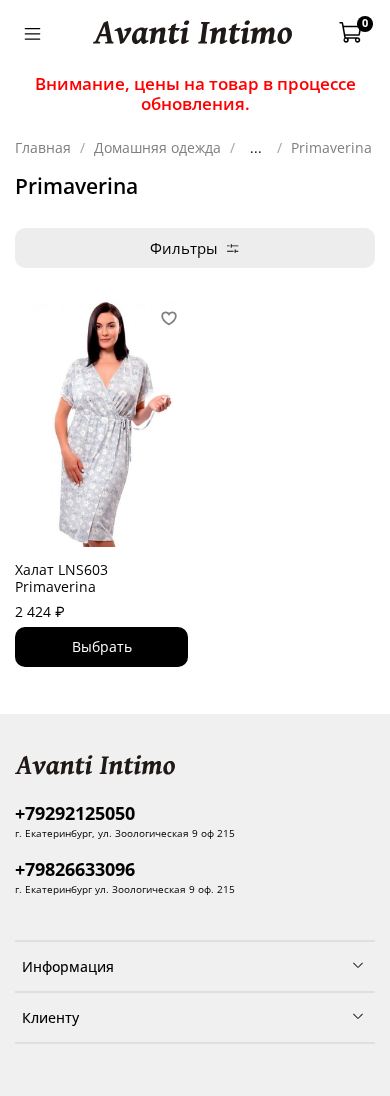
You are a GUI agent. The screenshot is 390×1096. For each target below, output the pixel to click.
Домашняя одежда (157, 147)
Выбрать (102, 646)
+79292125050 (75, 813)
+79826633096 (75, 869)
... (256, 148)
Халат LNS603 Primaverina (61, 578)
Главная (43, 147)
